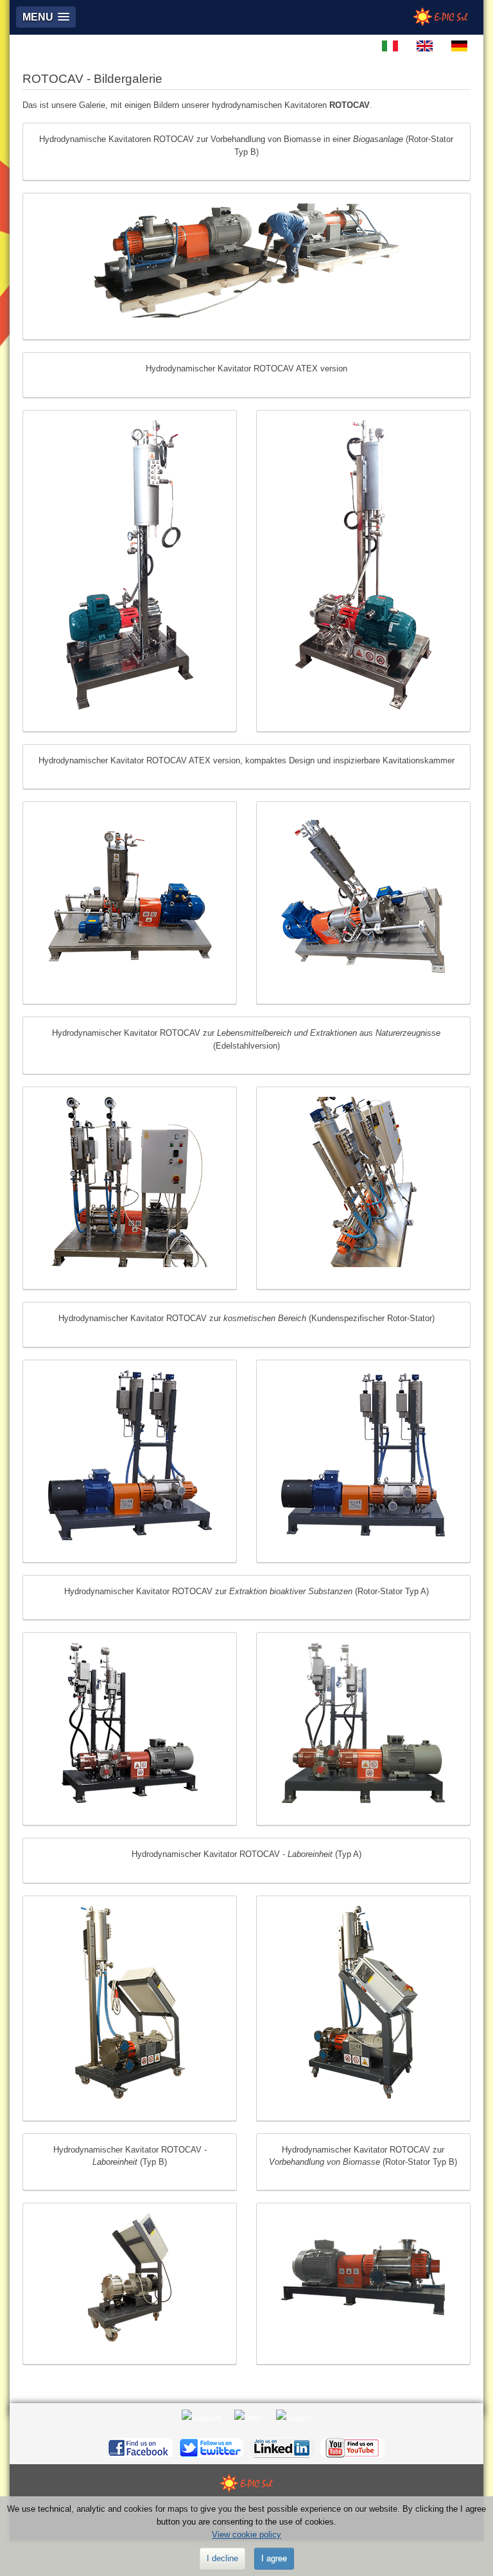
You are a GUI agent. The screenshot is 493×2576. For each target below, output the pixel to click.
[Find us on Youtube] (352, 2447)
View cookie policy (246, 2535)
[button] (46, 17)
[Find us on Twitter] (211, 2447)
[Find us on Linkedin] (282, 2447)
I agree (274, 2558)
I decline (222, 2558)
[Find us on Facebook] (141, 2447)
